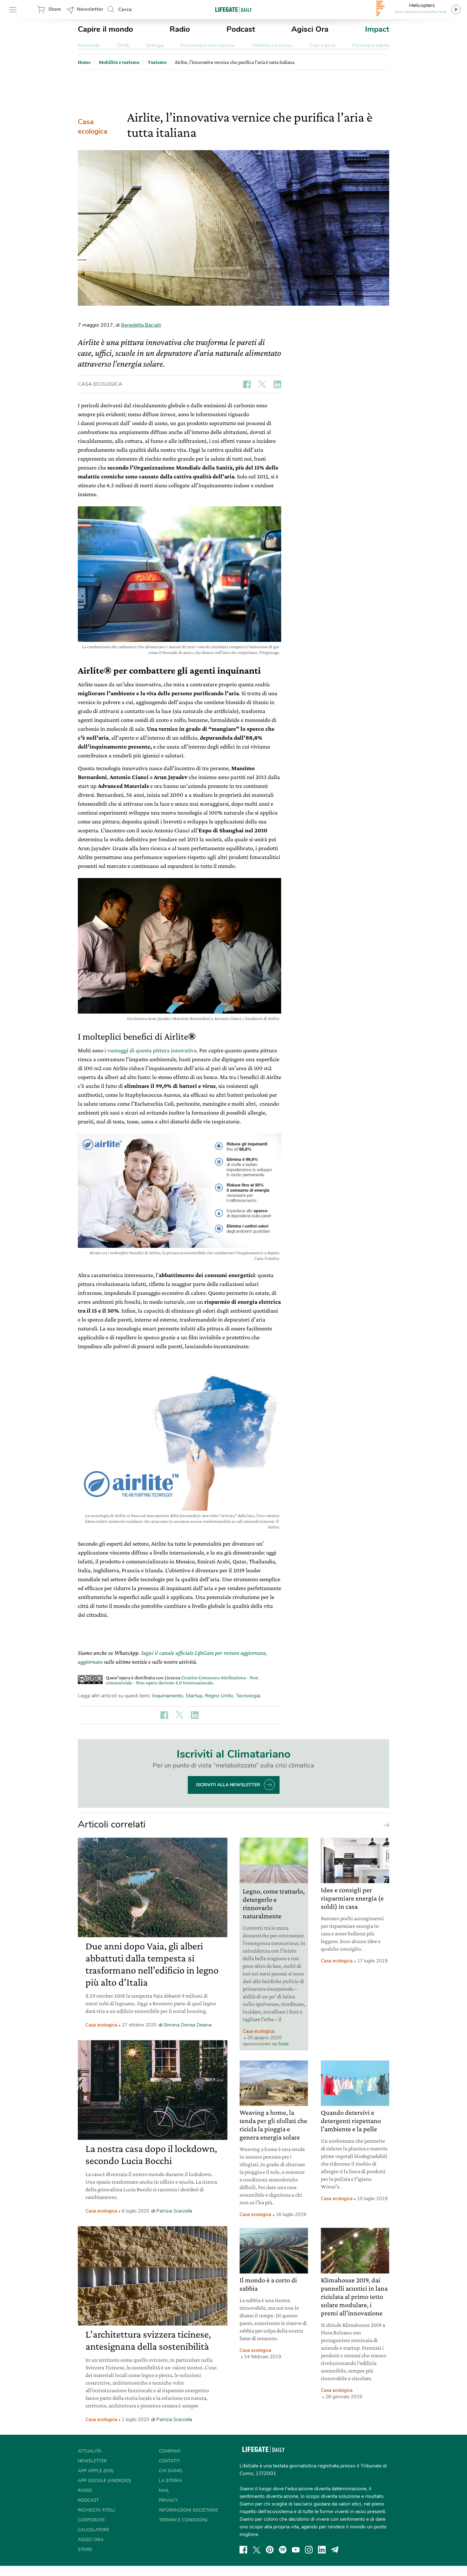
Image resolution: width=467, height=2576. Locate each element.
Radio (180, 29)
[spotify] (283, 2550)
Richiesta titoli (97, 2510)
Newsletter (90, 9)
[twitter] (257, 2550)
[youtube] (296, 2550)
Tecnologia (248, 1696)
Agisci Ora (310, 29)
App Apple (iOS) (96, 2471)
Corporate (91, 2520)
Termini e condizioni (183, 2520)
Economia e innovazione (208, 45)
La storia (170, 2481)
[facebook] (243, 2550)
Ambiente (89, 45)
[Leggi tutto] (385, 1825)
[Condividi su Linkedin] (277, 384)
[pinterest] (270, 2550)
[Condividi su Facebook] (247, 384)
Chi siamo (171, 2471)
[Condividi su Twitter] (262, 384)
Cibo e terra (322, 45)
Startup (194, 1696)
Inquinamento (168, 1696)
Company (170, 2451)
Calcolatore (94, 2530)
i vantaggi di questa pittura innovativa (151, 1050)
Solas (283, 2044)
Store (55, 9)
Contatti (169, 2461)
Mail (164, 2490)
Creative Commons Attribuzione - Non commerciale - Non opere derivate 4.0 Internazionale (182, 1680)
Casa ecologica (93, 127)
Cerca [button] (125, 10)
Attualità (90, 2451)
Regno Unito (219, 1696)
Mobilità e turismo (272, 45)
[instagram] (309, 2550)
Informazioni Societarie (188, 2510)
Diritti (123, 45)
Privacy (168, 2500)
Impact (377, 29)
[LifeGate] (233, 9)
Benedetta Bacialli (141, 325)
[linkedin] (322, 2550)
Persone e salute (371, 45)
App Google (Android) (104, 2481)
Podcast (241, 29)
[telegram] (335, 2550)
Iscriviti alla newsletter (228, 1785)
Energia (155, 45)
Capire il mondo (105, 29)
